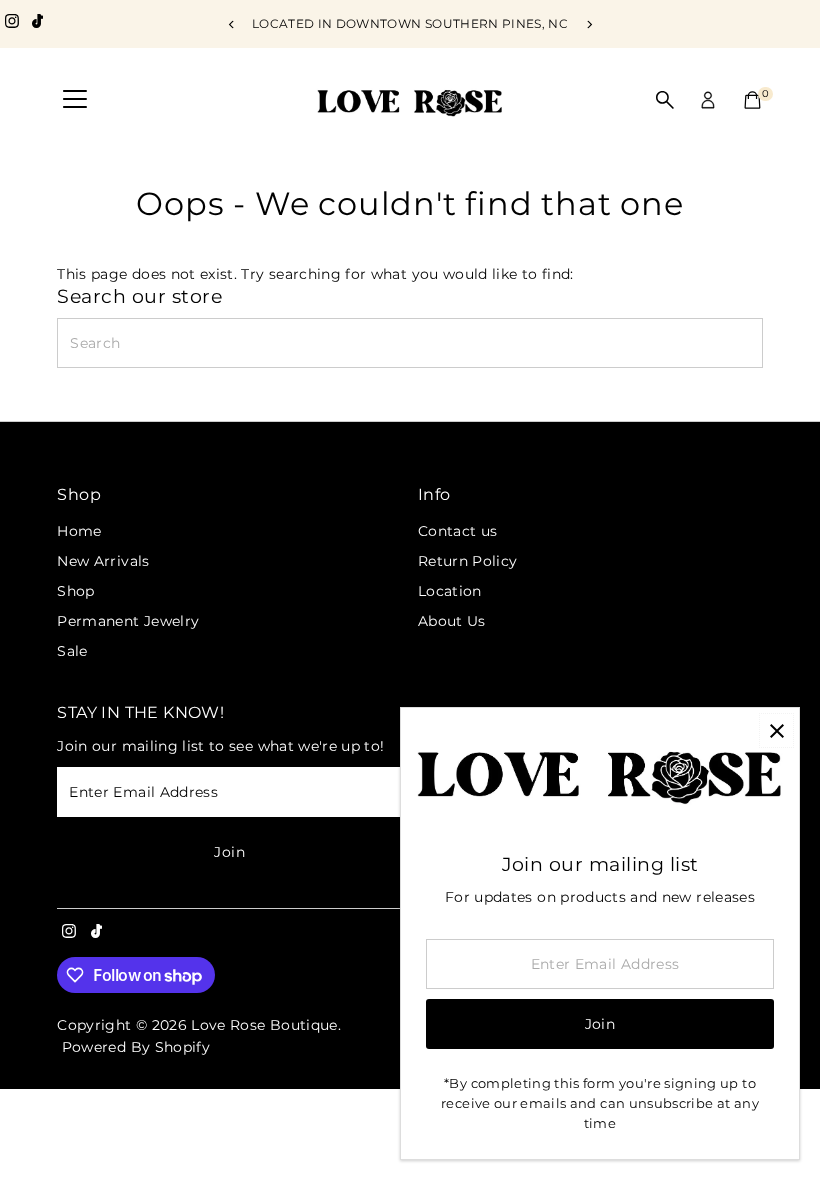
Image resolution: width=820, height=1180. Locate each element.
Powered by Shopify (136, 1047)
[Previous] (231, 24)
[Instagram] (12, 24)
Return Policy (468, 561)
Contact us (458, 531)
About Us (452, 621)
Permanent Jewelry (128, 621)
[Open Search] (665, 100)
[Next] (588, 24)
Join (229, 852)
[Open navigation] (75, 100)
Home (79, 531)
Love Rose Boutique (264, 1025)
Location (450, 591)
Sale (72, 651)
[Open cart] (752, 100)
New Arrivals (103, 561)
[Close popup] (776, 730)
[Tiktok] (37, 24)
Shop (75, 591)
